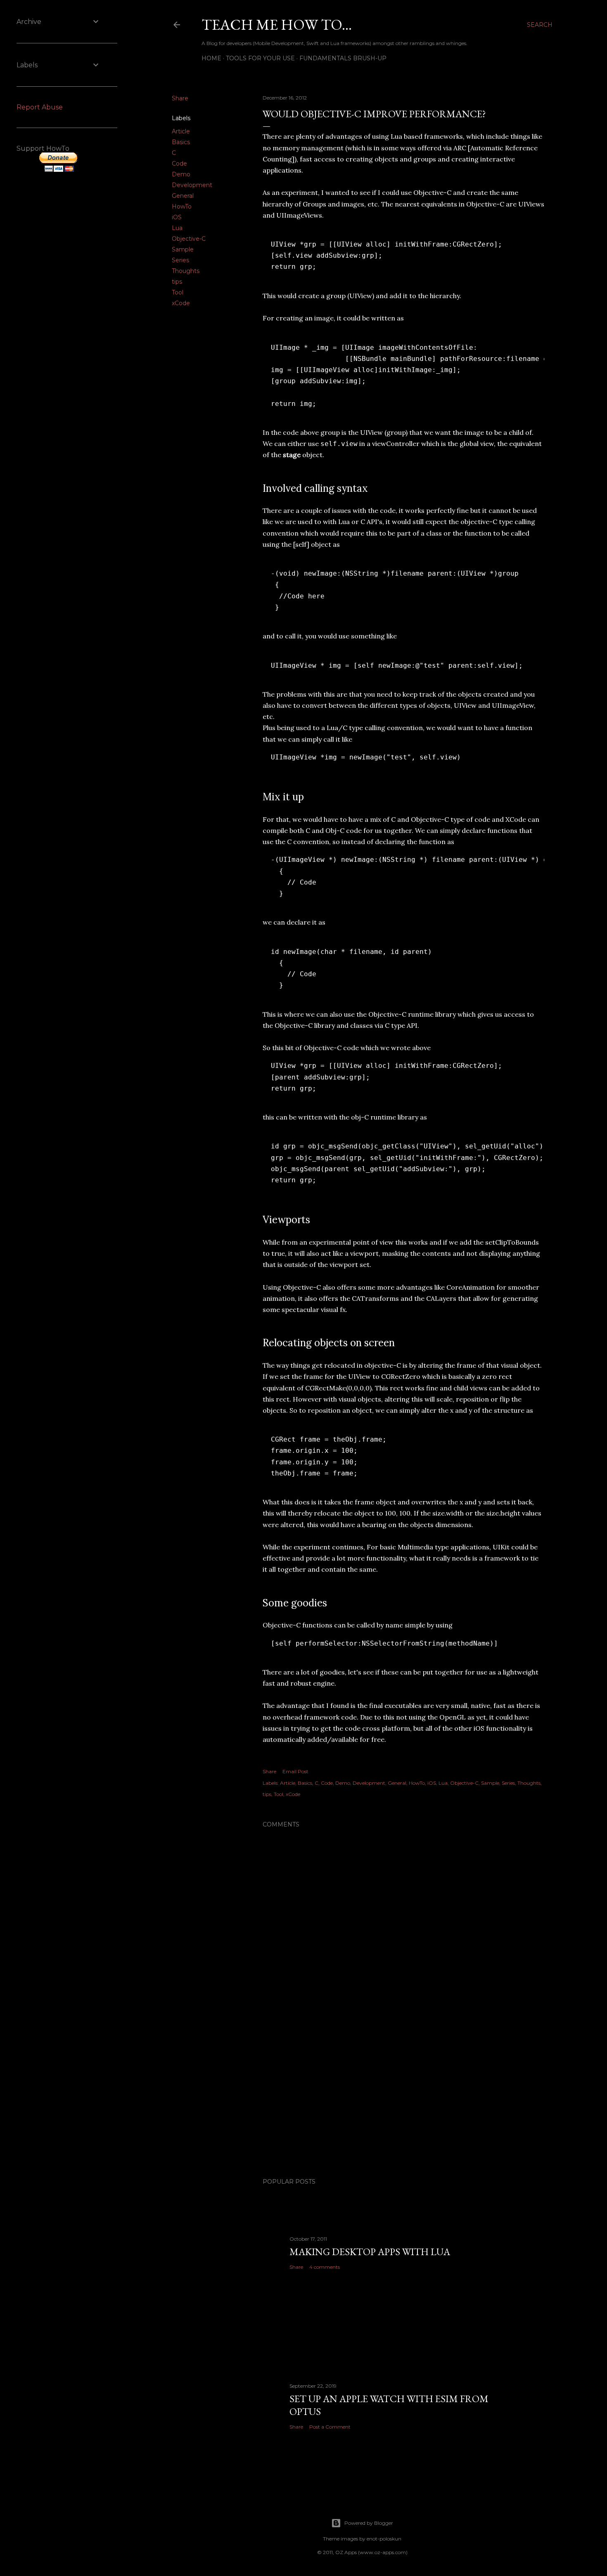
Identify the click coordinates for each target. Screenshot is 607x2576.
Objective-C (189, 239)
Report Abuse (40, 107)
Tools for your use (260, 58)
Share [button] (180, 98)
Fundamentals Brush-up (343, 58)
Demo (181, 174)
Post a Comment (330, 2427)
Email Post (295, 1771)
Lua (177, 228)
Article (181, 131)
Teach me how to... (277, 25)
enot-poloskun (384, 2539)
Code (179, 164)
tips (177, 282)
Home (211, 58)
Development (192, 185)
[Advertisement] (403, 2099)
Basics (181, 142)
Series (180, 260)
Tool (178, 292)
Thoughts (186, 271)
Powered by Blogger (369, 2523)
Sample (183, 249)
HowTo (182, 206)
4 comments (325, 2267)
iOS (177, 217)
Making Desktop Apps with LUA (370, 2252)
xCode (181, 303)
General (183, 196)
